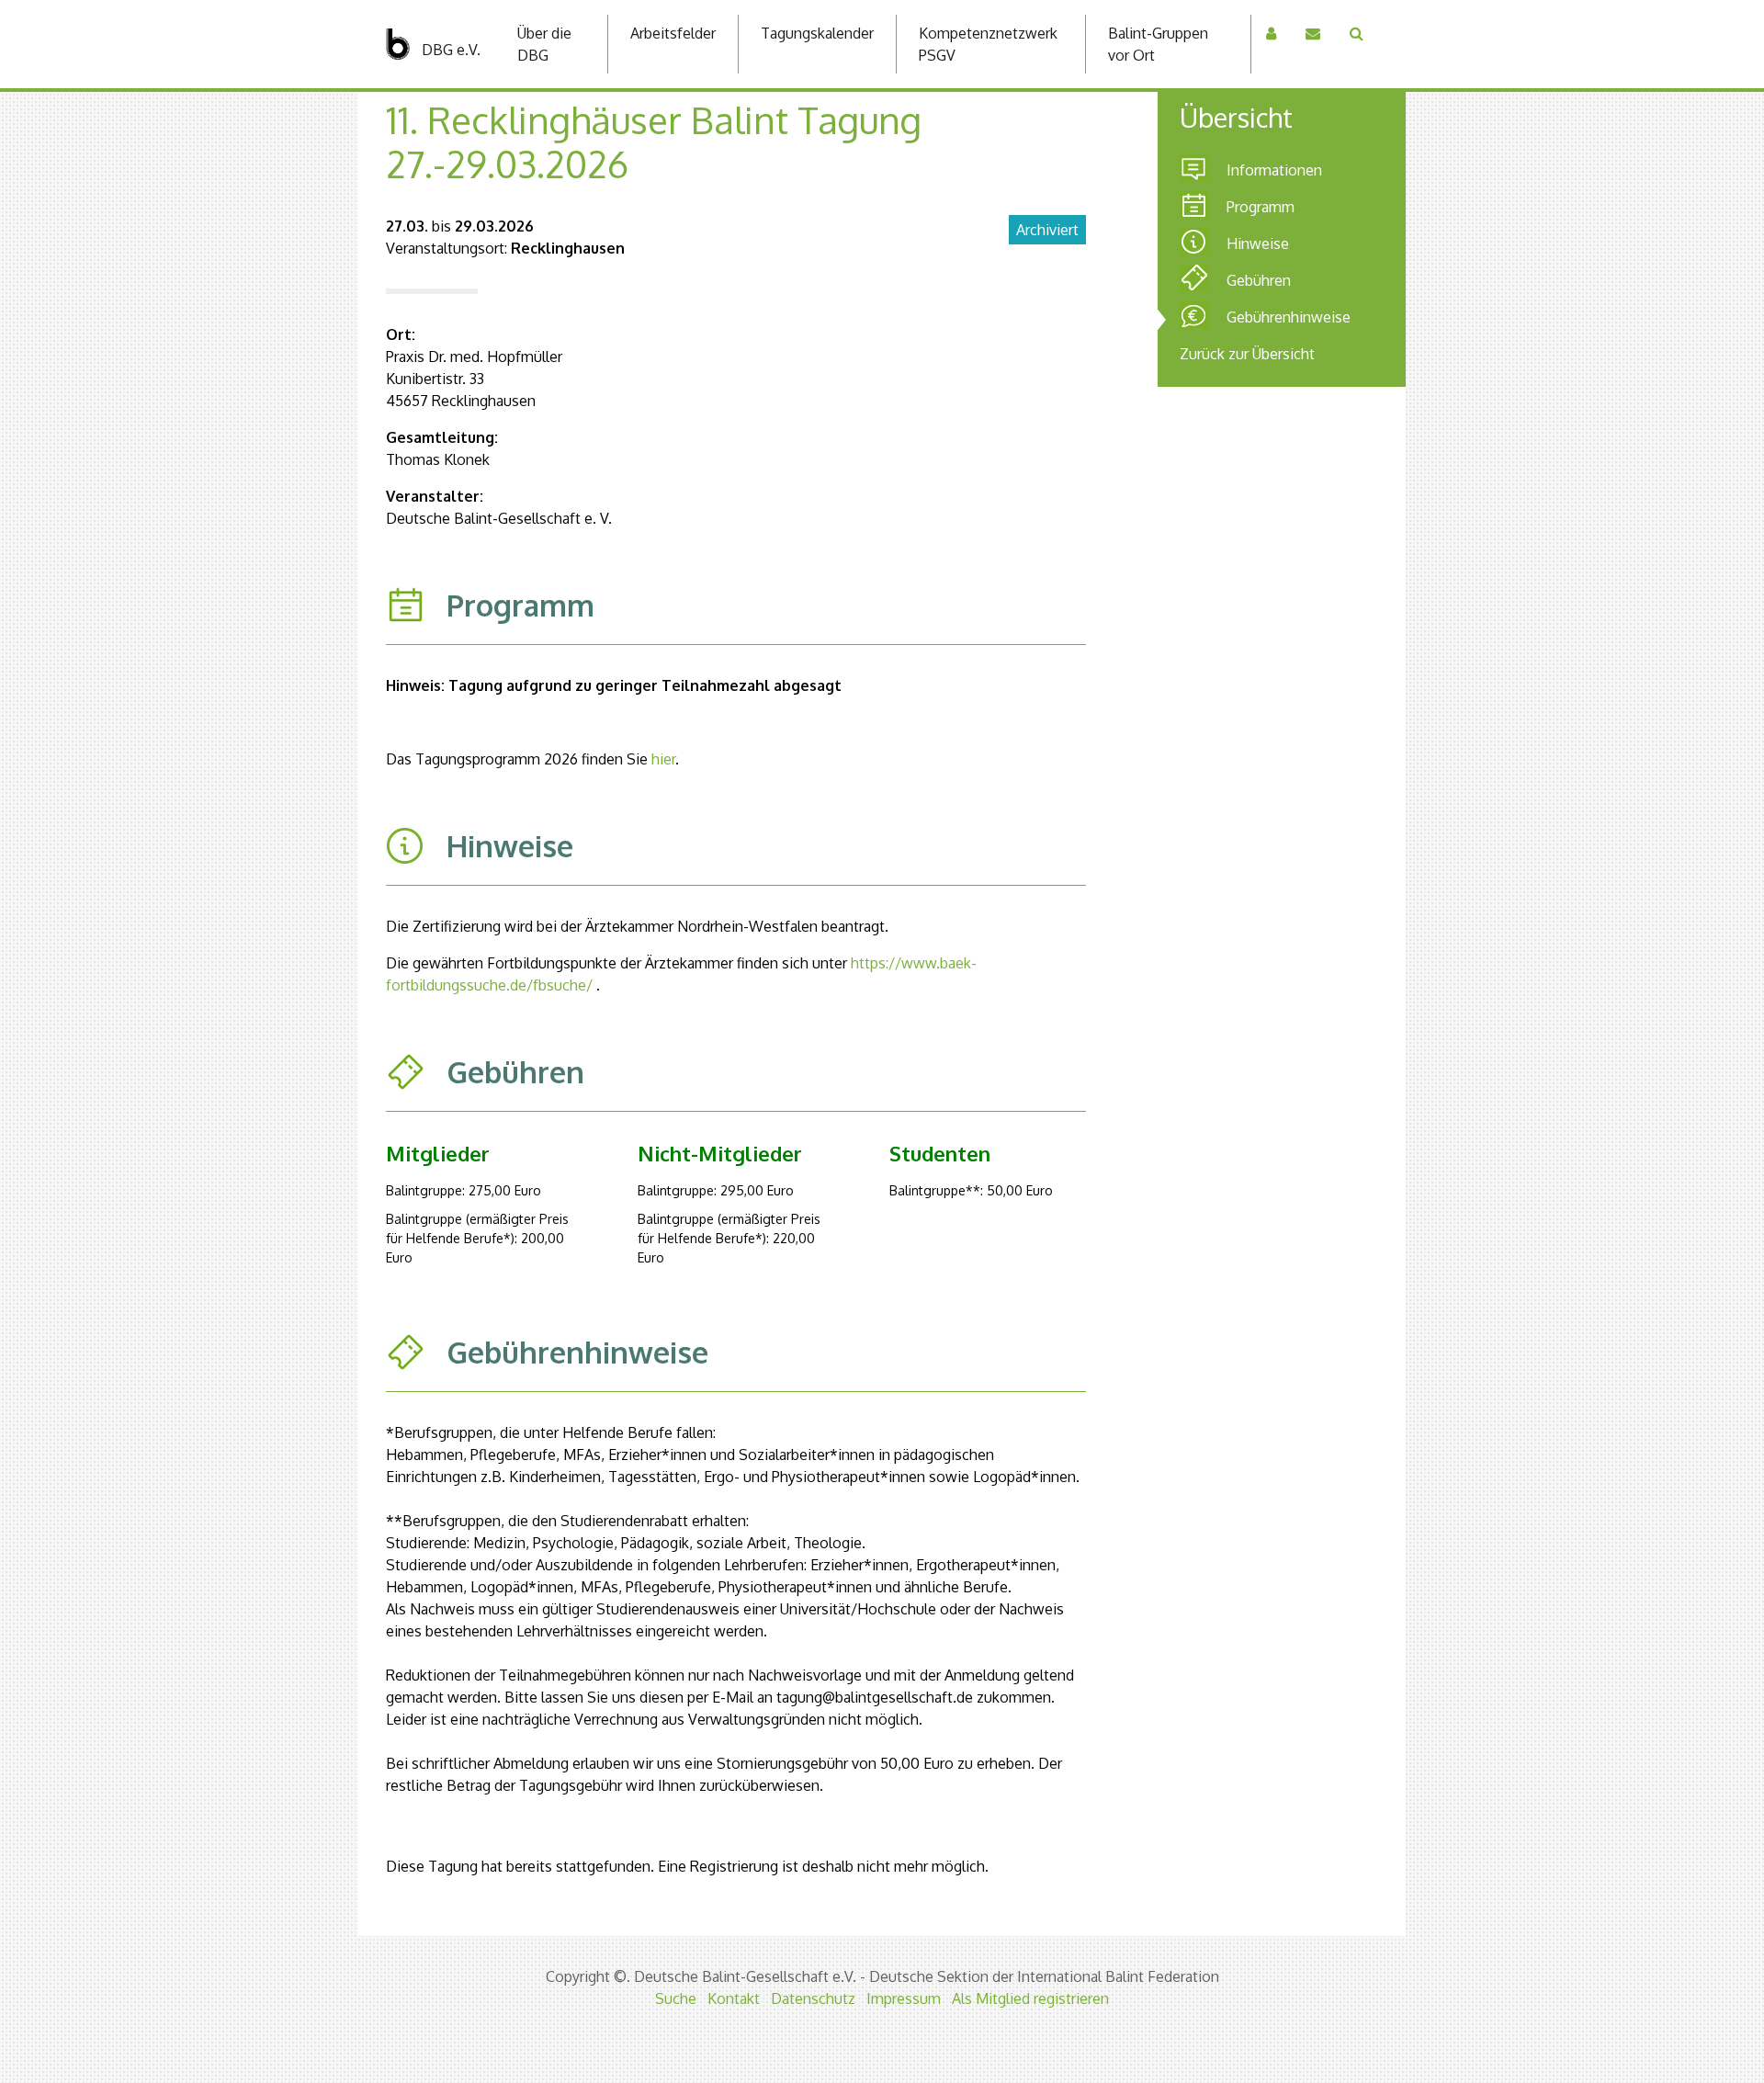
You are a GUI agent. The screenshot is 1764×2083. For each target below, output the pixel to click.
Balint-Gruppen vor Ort (1158, 44)
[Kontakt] (1313, 33)
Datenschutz (813, 1998)
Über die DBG (544, 44)
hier (663, 759)
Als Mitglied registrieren (1030, 1998)
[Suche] (1357, 33)
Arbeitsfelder (673, 33)
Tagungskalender (817, 33)
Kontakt (734, 1998)
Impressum (904, 1998)
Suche (676, 1998)
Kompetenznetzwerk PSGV (988, 44)
